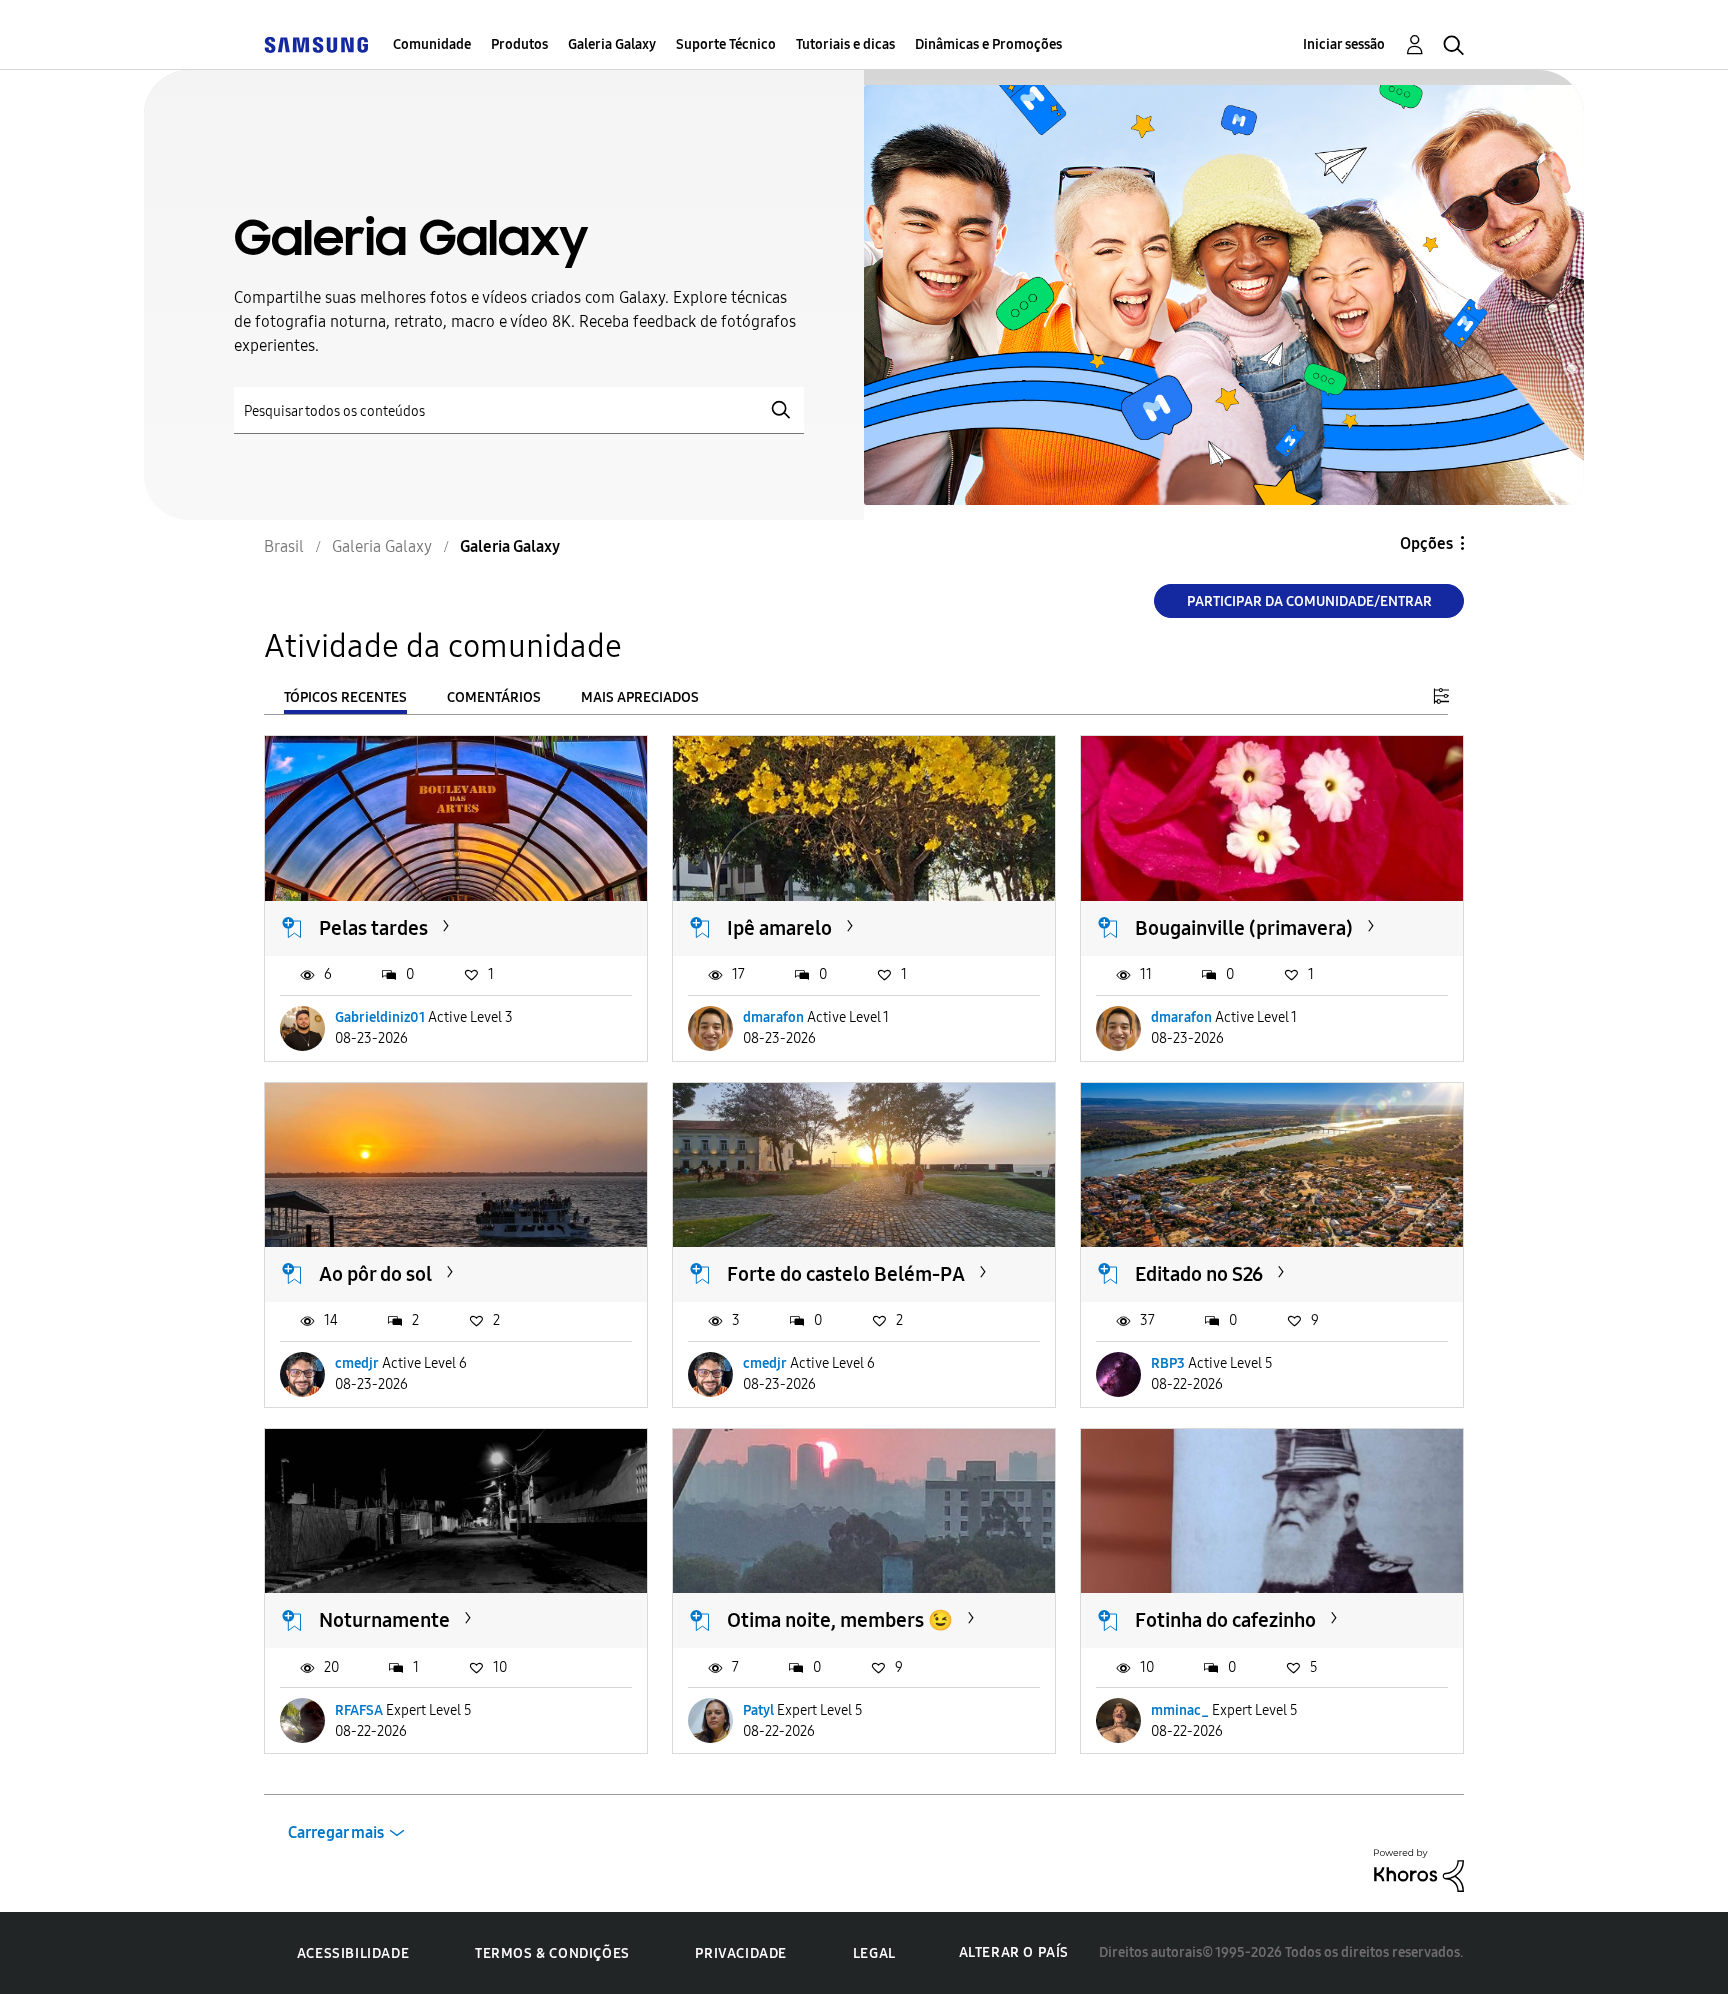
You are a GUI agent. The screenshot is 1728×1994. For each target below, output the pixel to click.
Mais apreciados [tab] (640, 697)
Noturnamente (384, 1620)
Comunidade (432, 44)
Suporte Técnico (726, 44)
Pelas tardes (373, 928)
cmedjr (357, 1363)
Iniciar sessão (1344, 44)
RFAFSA (359, 1710)
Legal (874, 1953)
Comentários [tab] (494, 697)
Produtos (519, 44)
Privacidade (741, 1953)
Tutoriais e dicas (845, 44)
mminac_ (1180, 1710)
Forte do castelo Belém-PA (846, 1274)
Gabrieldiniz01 (380, 1017)
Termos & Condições (552, 1953)
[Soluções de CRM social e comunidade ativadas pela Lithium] (1419, 1869)
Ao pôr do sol (375, 1274)
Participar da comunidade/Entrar (1309, 601)
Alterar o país (1014, 1952)
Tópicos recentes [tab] (345, 697)
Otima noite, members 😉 (840, 1620)
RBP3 (1168, 1363)
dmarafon (773, 1017)
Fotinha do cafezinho (1225, 1620)
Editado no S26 (1199, 1274)
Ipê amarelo (779, 928)
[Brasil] (316, 44)
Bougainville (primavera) (1244, 928)
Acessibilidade (353, 1953)
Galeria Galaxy (612, 44)
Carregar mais (336, 1832)
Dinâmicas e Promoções (988, 44)
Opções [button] (1426, 543)
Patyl (758, 1710)
